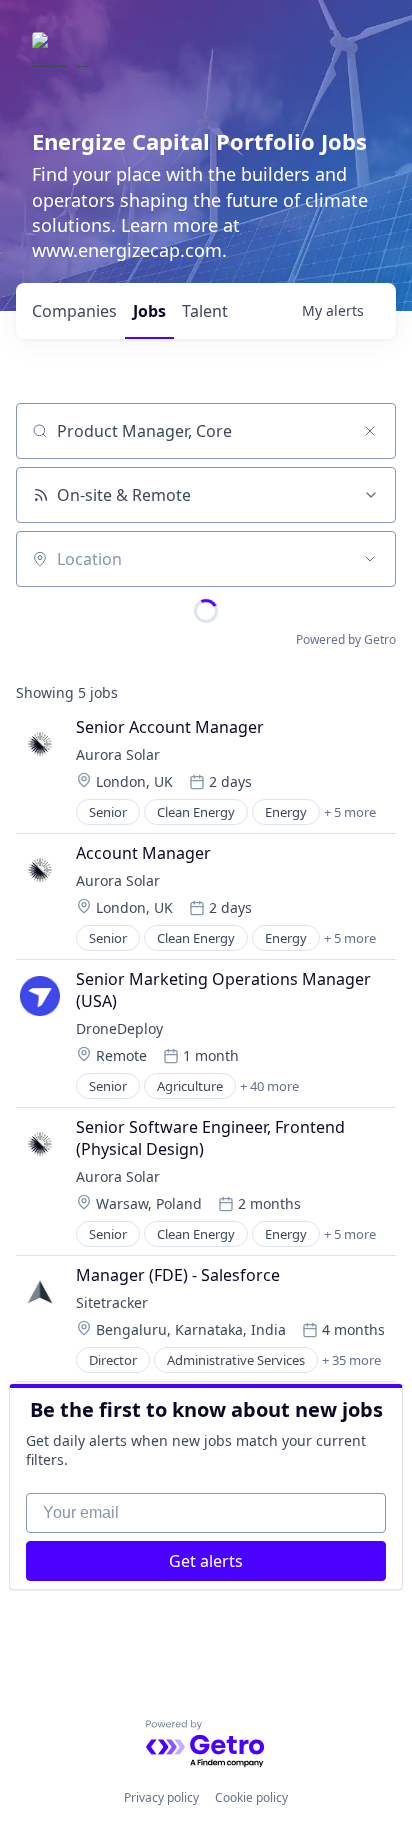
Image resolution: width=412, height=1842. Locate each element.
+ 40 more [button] (269, 1086)
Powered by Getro (346, 639)
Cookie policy (251, 1797)
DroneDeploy (119, 1028)
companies (74, 311)
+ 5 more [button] (350, 812)
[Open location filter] (370, 559)
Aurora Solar (118, 754)
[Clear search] (370, 431)
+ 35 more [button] (351, 1360)
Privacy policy (161, 1797)
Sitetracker (112, 1302)
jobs (149, 311)
